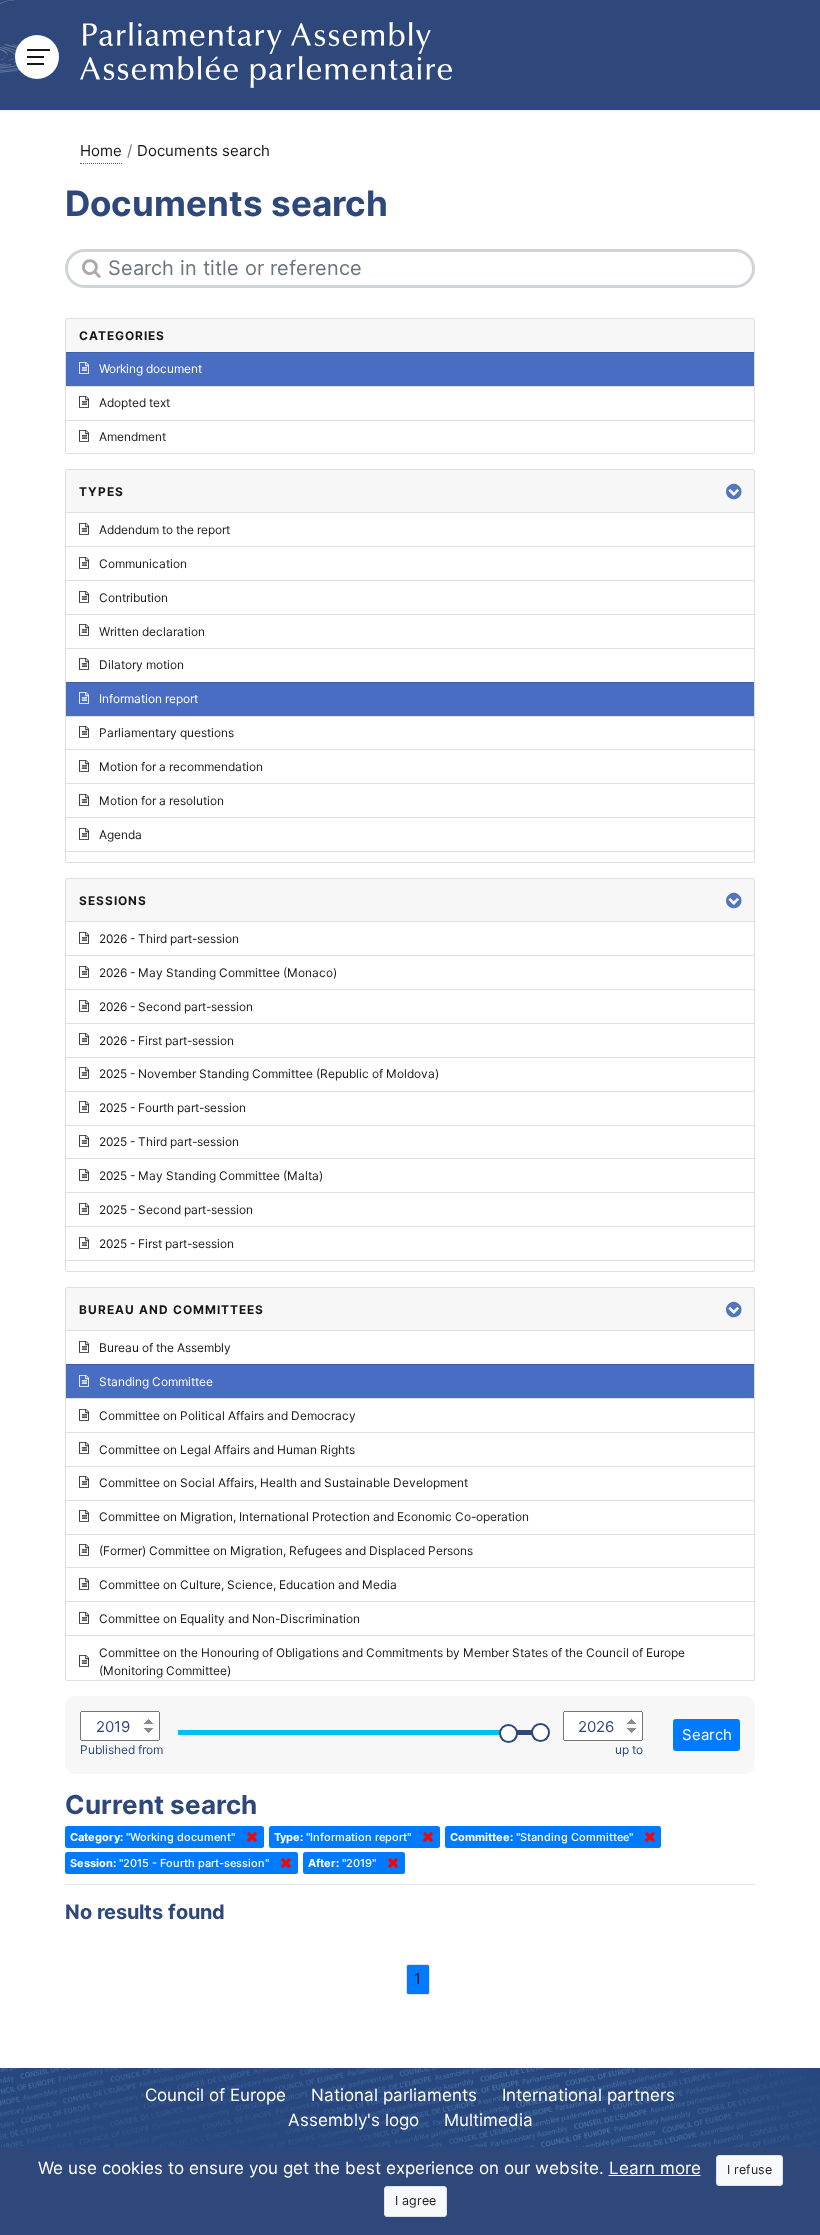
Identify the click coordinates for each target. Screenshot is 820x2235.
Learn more (655, 2168)
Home (101, 150)
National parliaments (394, 2095)
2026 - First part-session (166, 1040)
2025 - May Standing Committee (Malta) (211, 1175)
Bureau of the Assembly (165, 1347)
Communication (143, 563)
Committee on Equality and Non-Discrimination (229, 1618)
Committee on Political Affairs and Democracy (227, 1415)
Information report (148, 698)
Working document (150, 368)
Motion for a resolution (161, 800)
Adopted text (134, 402)
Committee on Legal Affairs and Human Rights (227, 1449)
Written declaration (152, 631)
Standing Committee (156, 1381)
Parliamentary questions (166, 732)
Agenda (120, 834)
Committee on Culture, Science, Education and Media (248, 1584)
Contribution (133, 597)
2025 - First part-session (166, 1243)
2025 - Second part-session (176, 1209)
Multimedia (488, 2120)
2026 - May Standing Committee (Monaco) (218, 972)
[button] (734, 491)
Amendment (132, 436)
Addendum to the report (164, 529)
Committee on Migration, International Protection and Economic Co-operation (314, 1516)
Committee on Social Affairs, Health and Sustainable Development (283, 1482)
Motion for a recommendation (181, 766)
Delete (248, 1837)
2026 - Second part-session (176, 1006)
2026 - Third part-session (169, 938)
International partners (588, 2095)
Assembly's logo (353, 2120)
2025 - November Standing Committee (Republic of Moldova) (269, 1073)
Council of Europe (215, 2095)
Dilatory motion (141, 664)
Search (707, 1734)
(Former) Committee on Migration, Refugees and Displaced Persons (286, 1550)
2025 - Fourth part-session (172, 1107)
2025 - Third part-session (169, 1141)
